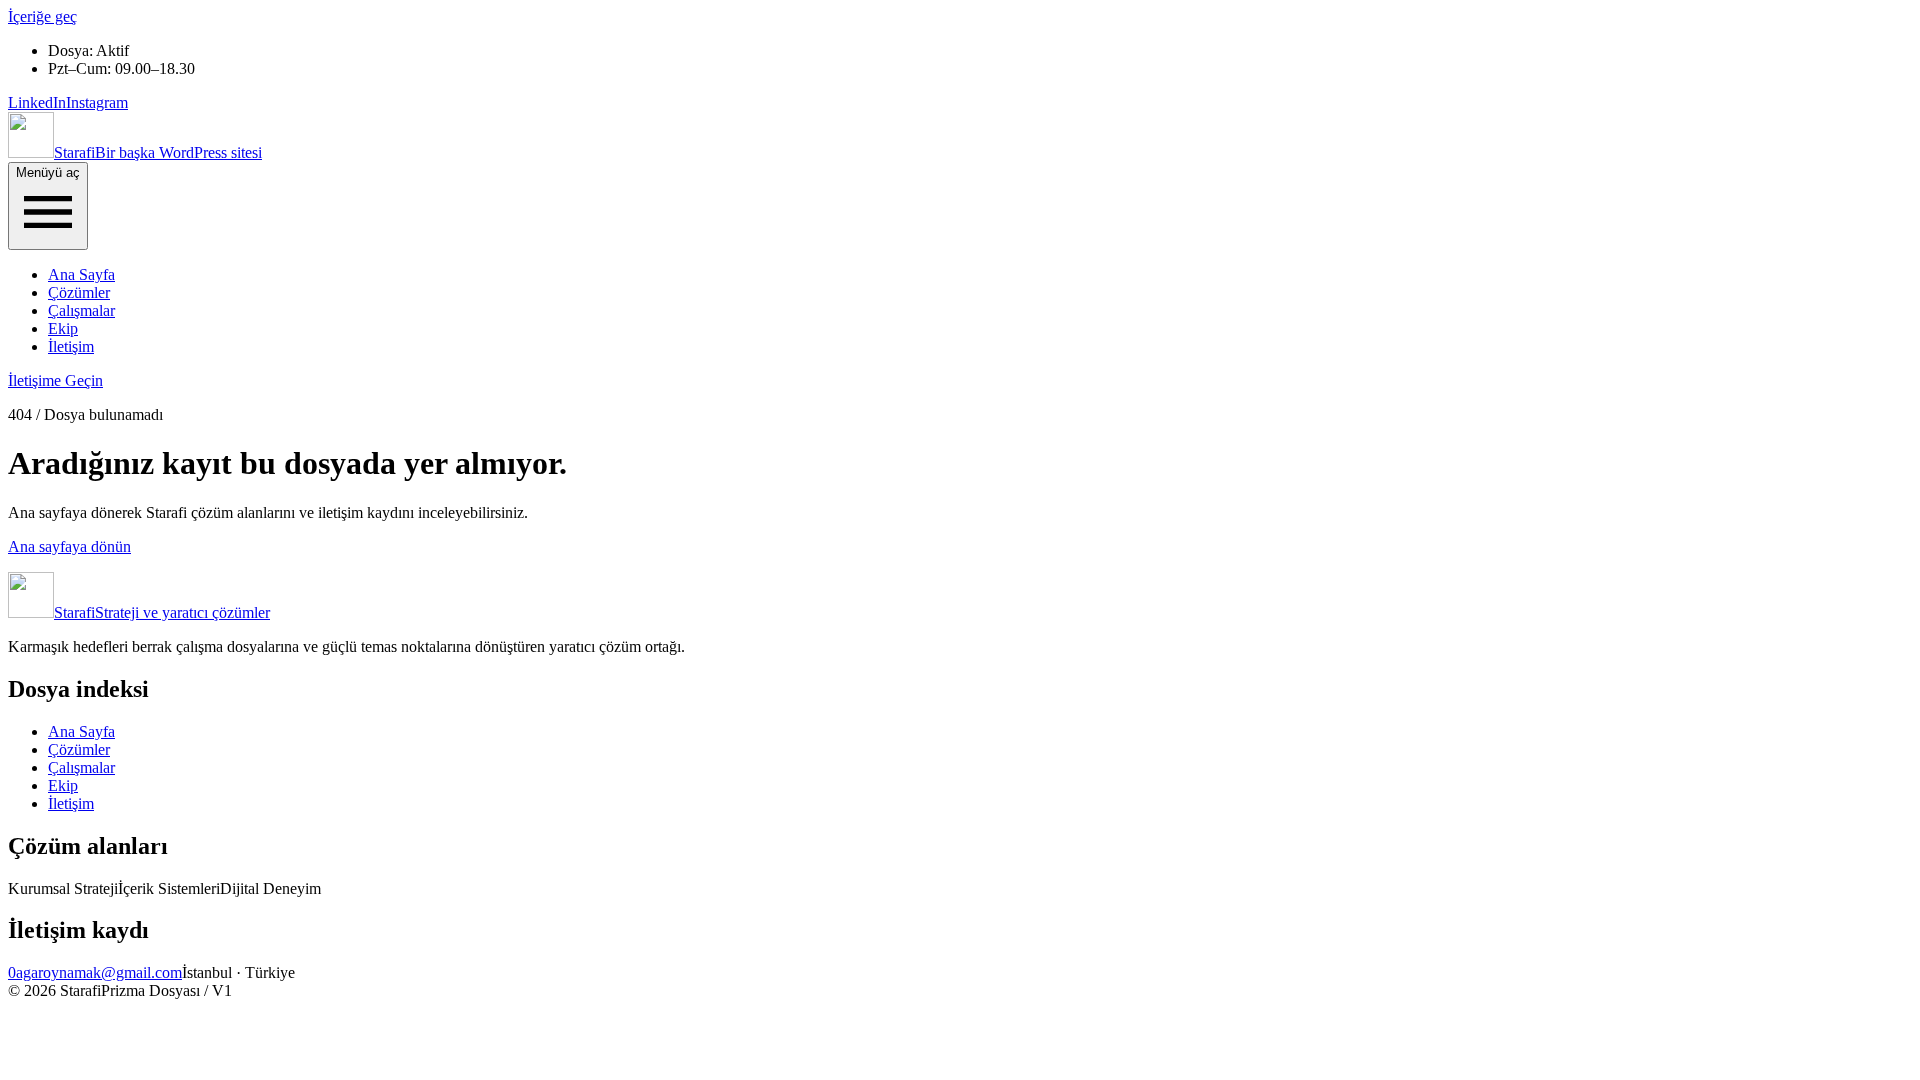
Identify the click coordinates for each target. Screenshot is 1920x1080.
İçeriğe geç (42, 16)
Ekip (63, 328)
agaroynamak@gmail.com (99, 972)
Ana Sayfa (81, 274)
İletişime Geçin (55, 380)
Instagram (97, 102)
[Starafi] (31, 152)
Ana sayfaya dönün (69, 546)
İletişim (71, 346)
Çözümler (79, 292)
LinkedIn (37, 102)
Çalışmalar (81, 310)
